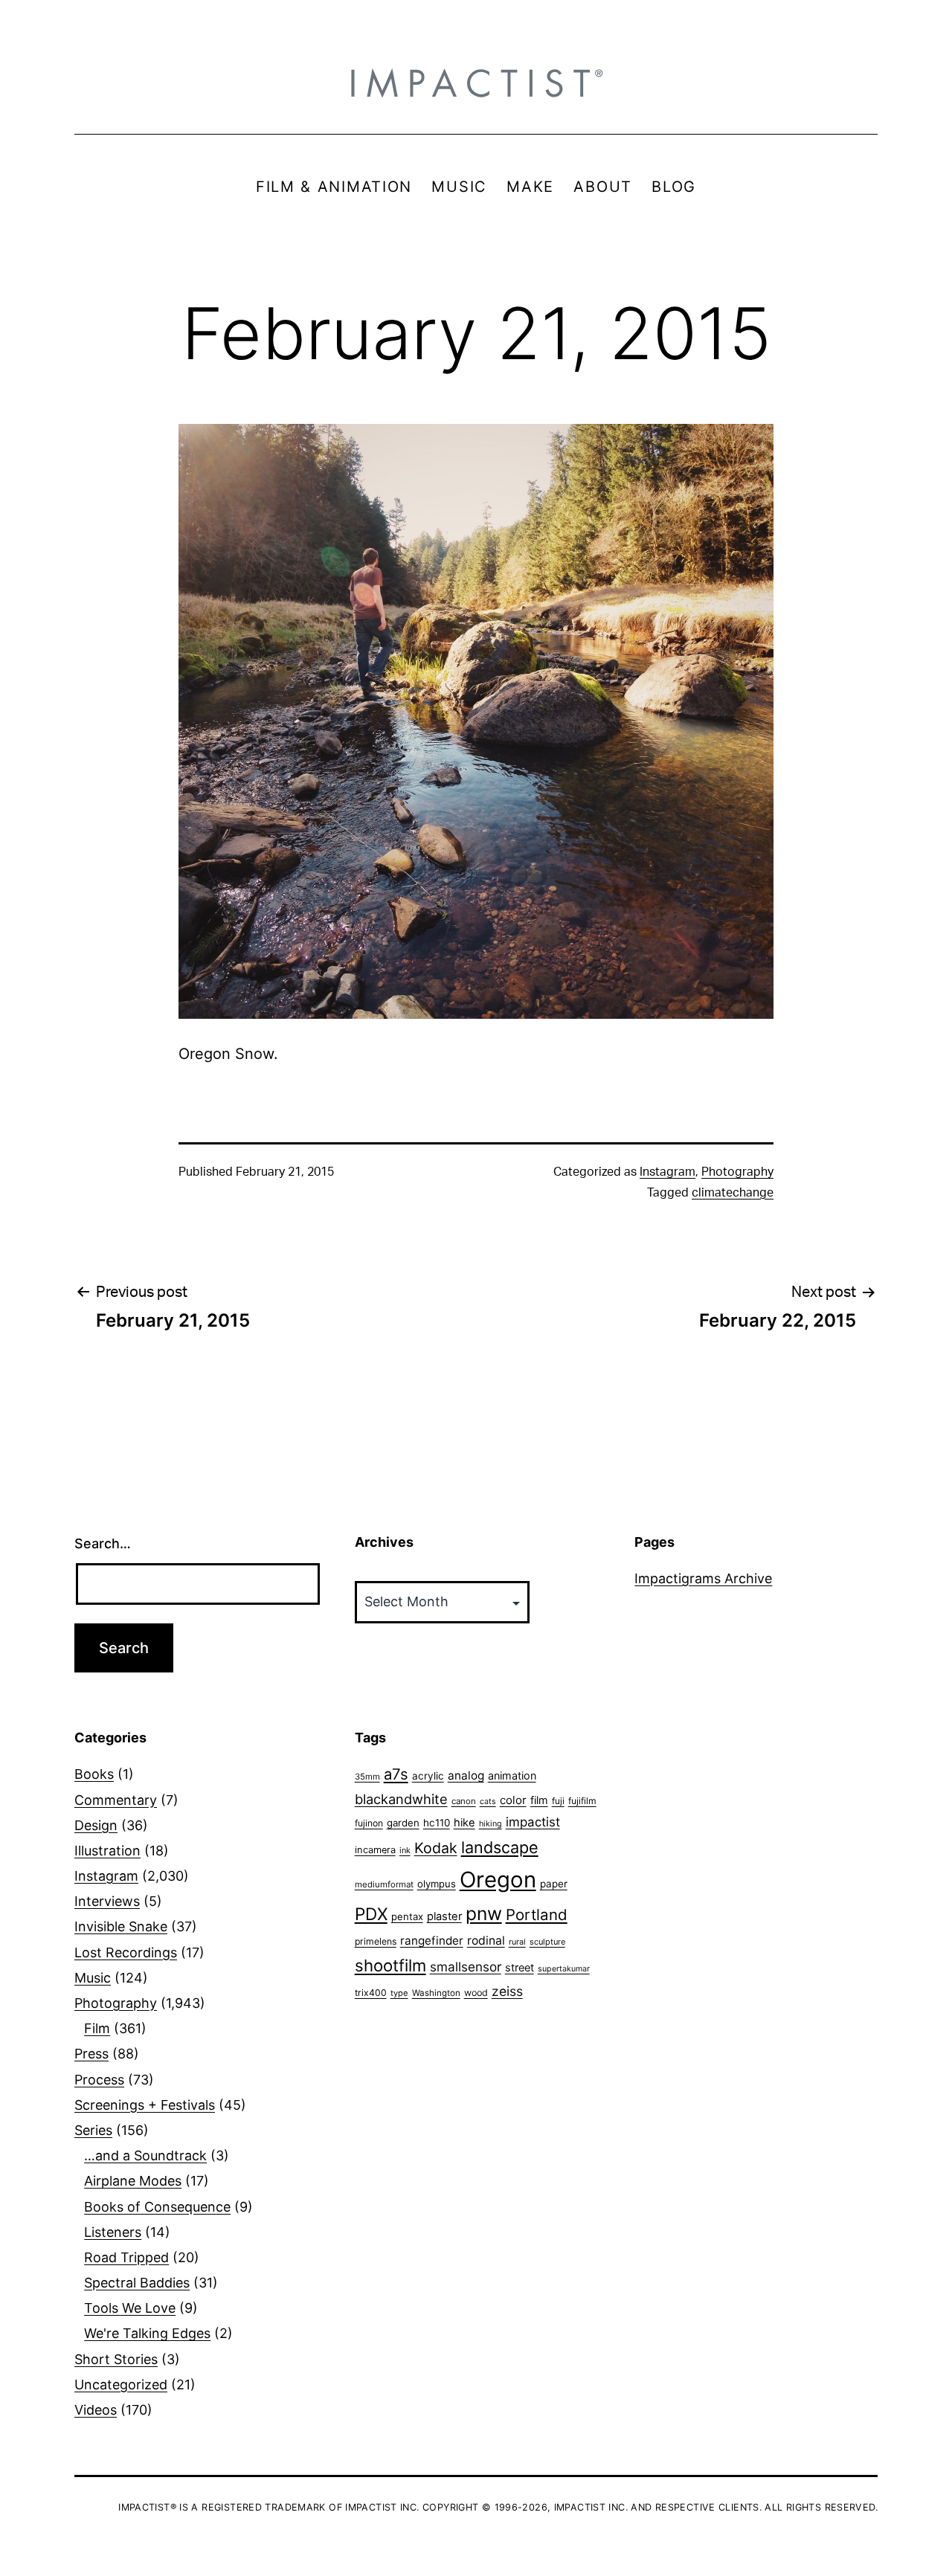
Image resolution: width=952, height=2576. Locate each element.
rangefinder (432, 1941)
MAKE (530, 187)
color (513, 1800)
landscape (500, 1847)
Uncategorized (121, 2385)
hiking (491, 1824)
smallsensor (466, 1967)
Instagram (668, 1172)
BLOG (674, 187)
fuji (558, 1801)
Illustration (107, 1851)
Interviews (107, 1901)
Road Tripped (126, 2257)
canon (464, 1801)
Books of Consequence (157, 2207)
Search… (103, 1543)
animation (512, 1775)
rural (517, 1942)
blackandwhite (401, 1799)
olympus (437, 1884)
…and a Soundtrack (145, 2155)
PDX (371, 1914)
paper (554, 1884)
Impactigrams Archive (703, 1578)
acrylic (428, 1776)
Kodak (436, 1848)
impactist (533, 1822)
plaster (444, 1916)
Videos (96, 2410)
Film (97, 2028)
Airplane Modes (133, 2181)
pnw (484, 1913)
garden (403, 1823)
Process (99, 2080)
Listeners (113, 2232)
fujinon (369, 1823)
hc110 (437, 1823)
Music (93, 1978)
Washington (436, 1993)
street (520, 1968)
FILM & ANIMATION (334, 187)
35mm (367, 1777)
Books (94, 1774)
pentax (407, 1916)
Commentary (116, 1800)
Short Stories (116, 2359)
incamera (375, 1850)
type (399, 1993)
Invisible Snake (121, 1926)
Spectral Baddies (137, 2283)
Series (93, 2130)
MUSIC (459, 187)
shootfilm (390, 1965)
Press (91, 2054)
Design (96, 1825)
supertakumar (564, 1969)
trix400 (371, 1993)
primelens (376, 1941)
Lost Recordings (126, 1952)
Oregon (498, 1880)
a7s (396, 1774)
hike (464, 1823)
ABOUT (603, 187)
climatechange (733, 1193)
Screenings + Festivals (145, 2105)
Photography (737, 1172)
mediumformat (384, 1884)
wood (476, 1993)
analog (466, 1775)
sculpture (547, 1942)
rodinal (486, 1941)
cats (488, 1801)
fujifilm (582, 1801)
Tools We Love (130, 2308)
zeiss (507, 1991)
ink (405, 1850)
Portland (537, 1915)
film (539, 1800)
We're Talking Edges (147, 2333)
